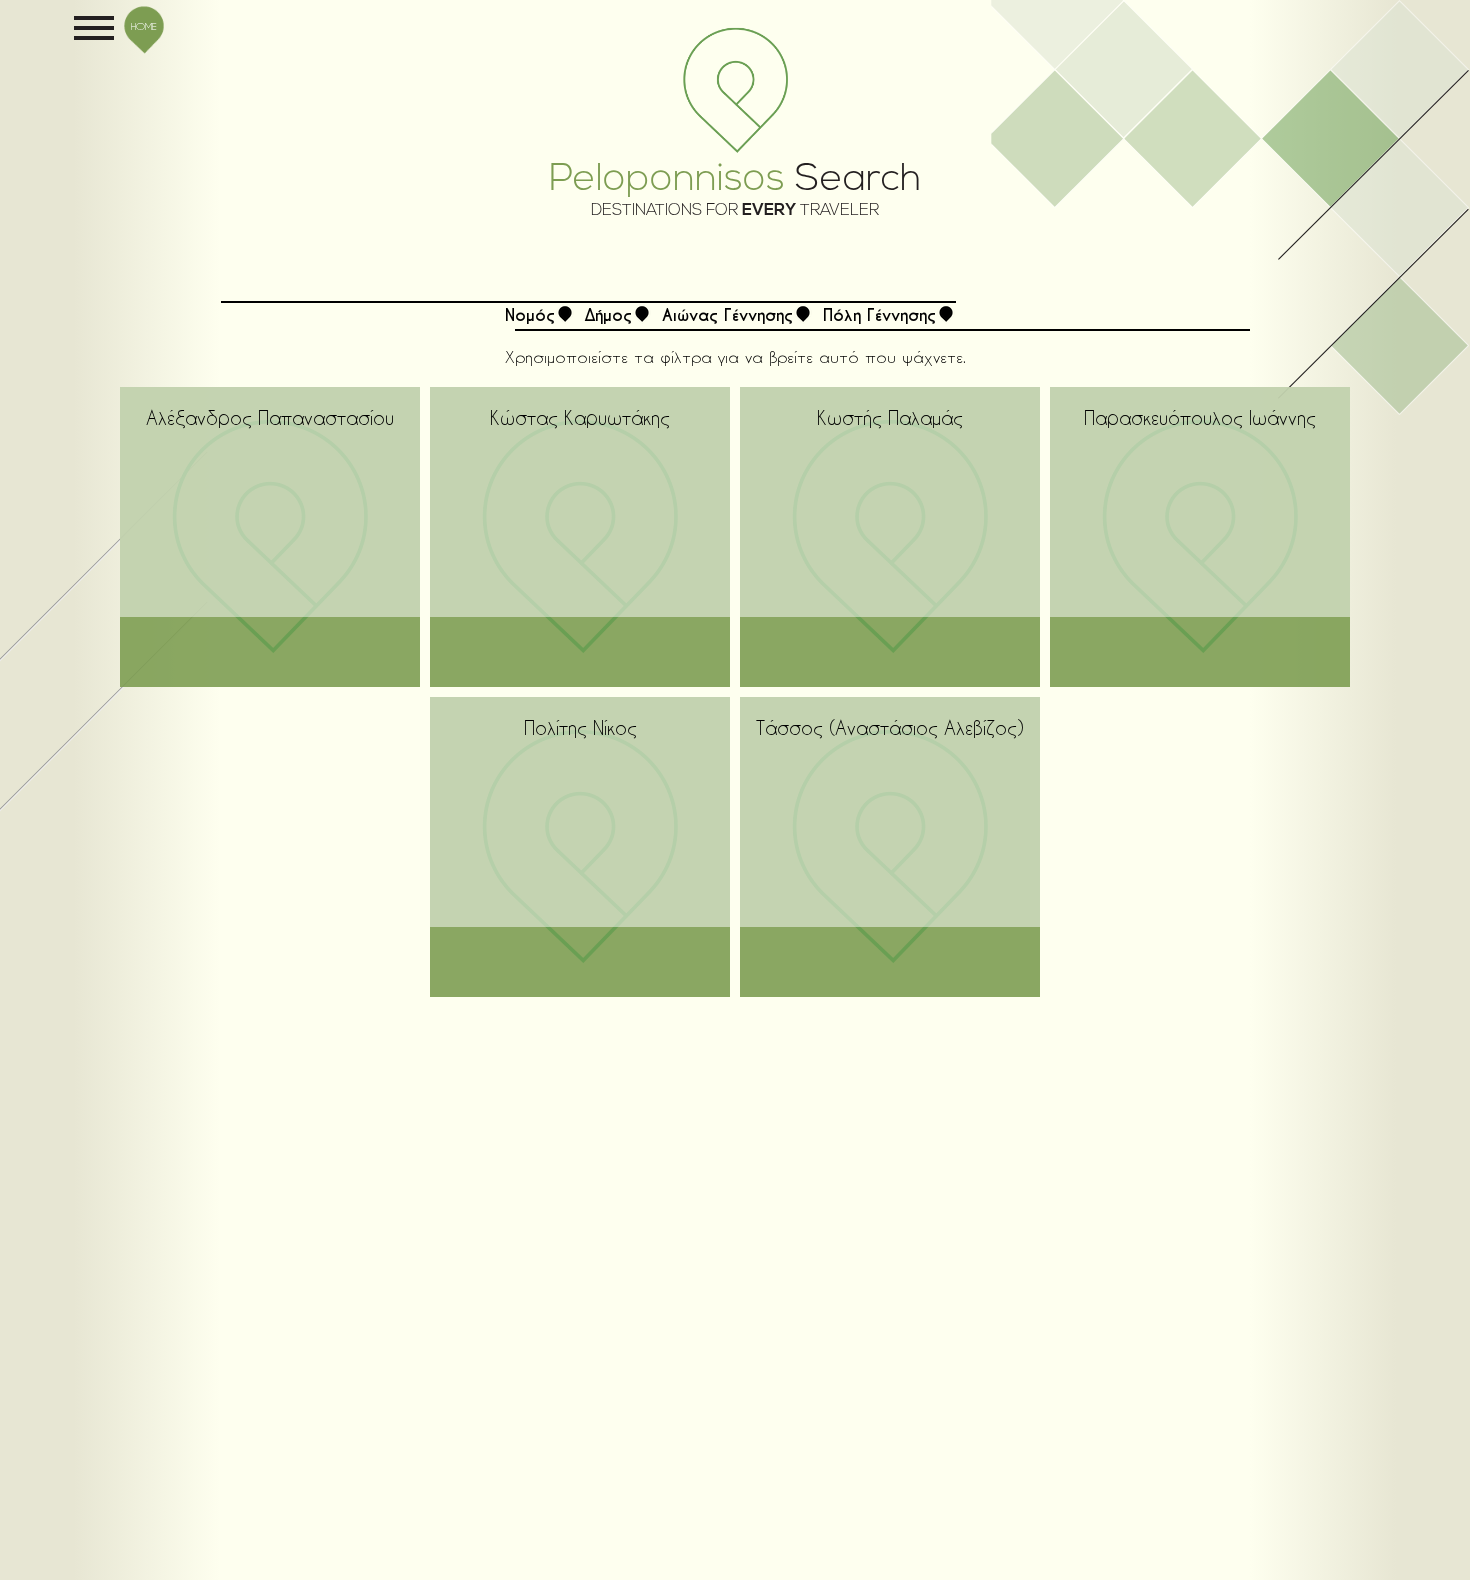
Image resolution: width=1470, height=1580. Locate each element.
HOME (144, 26)
